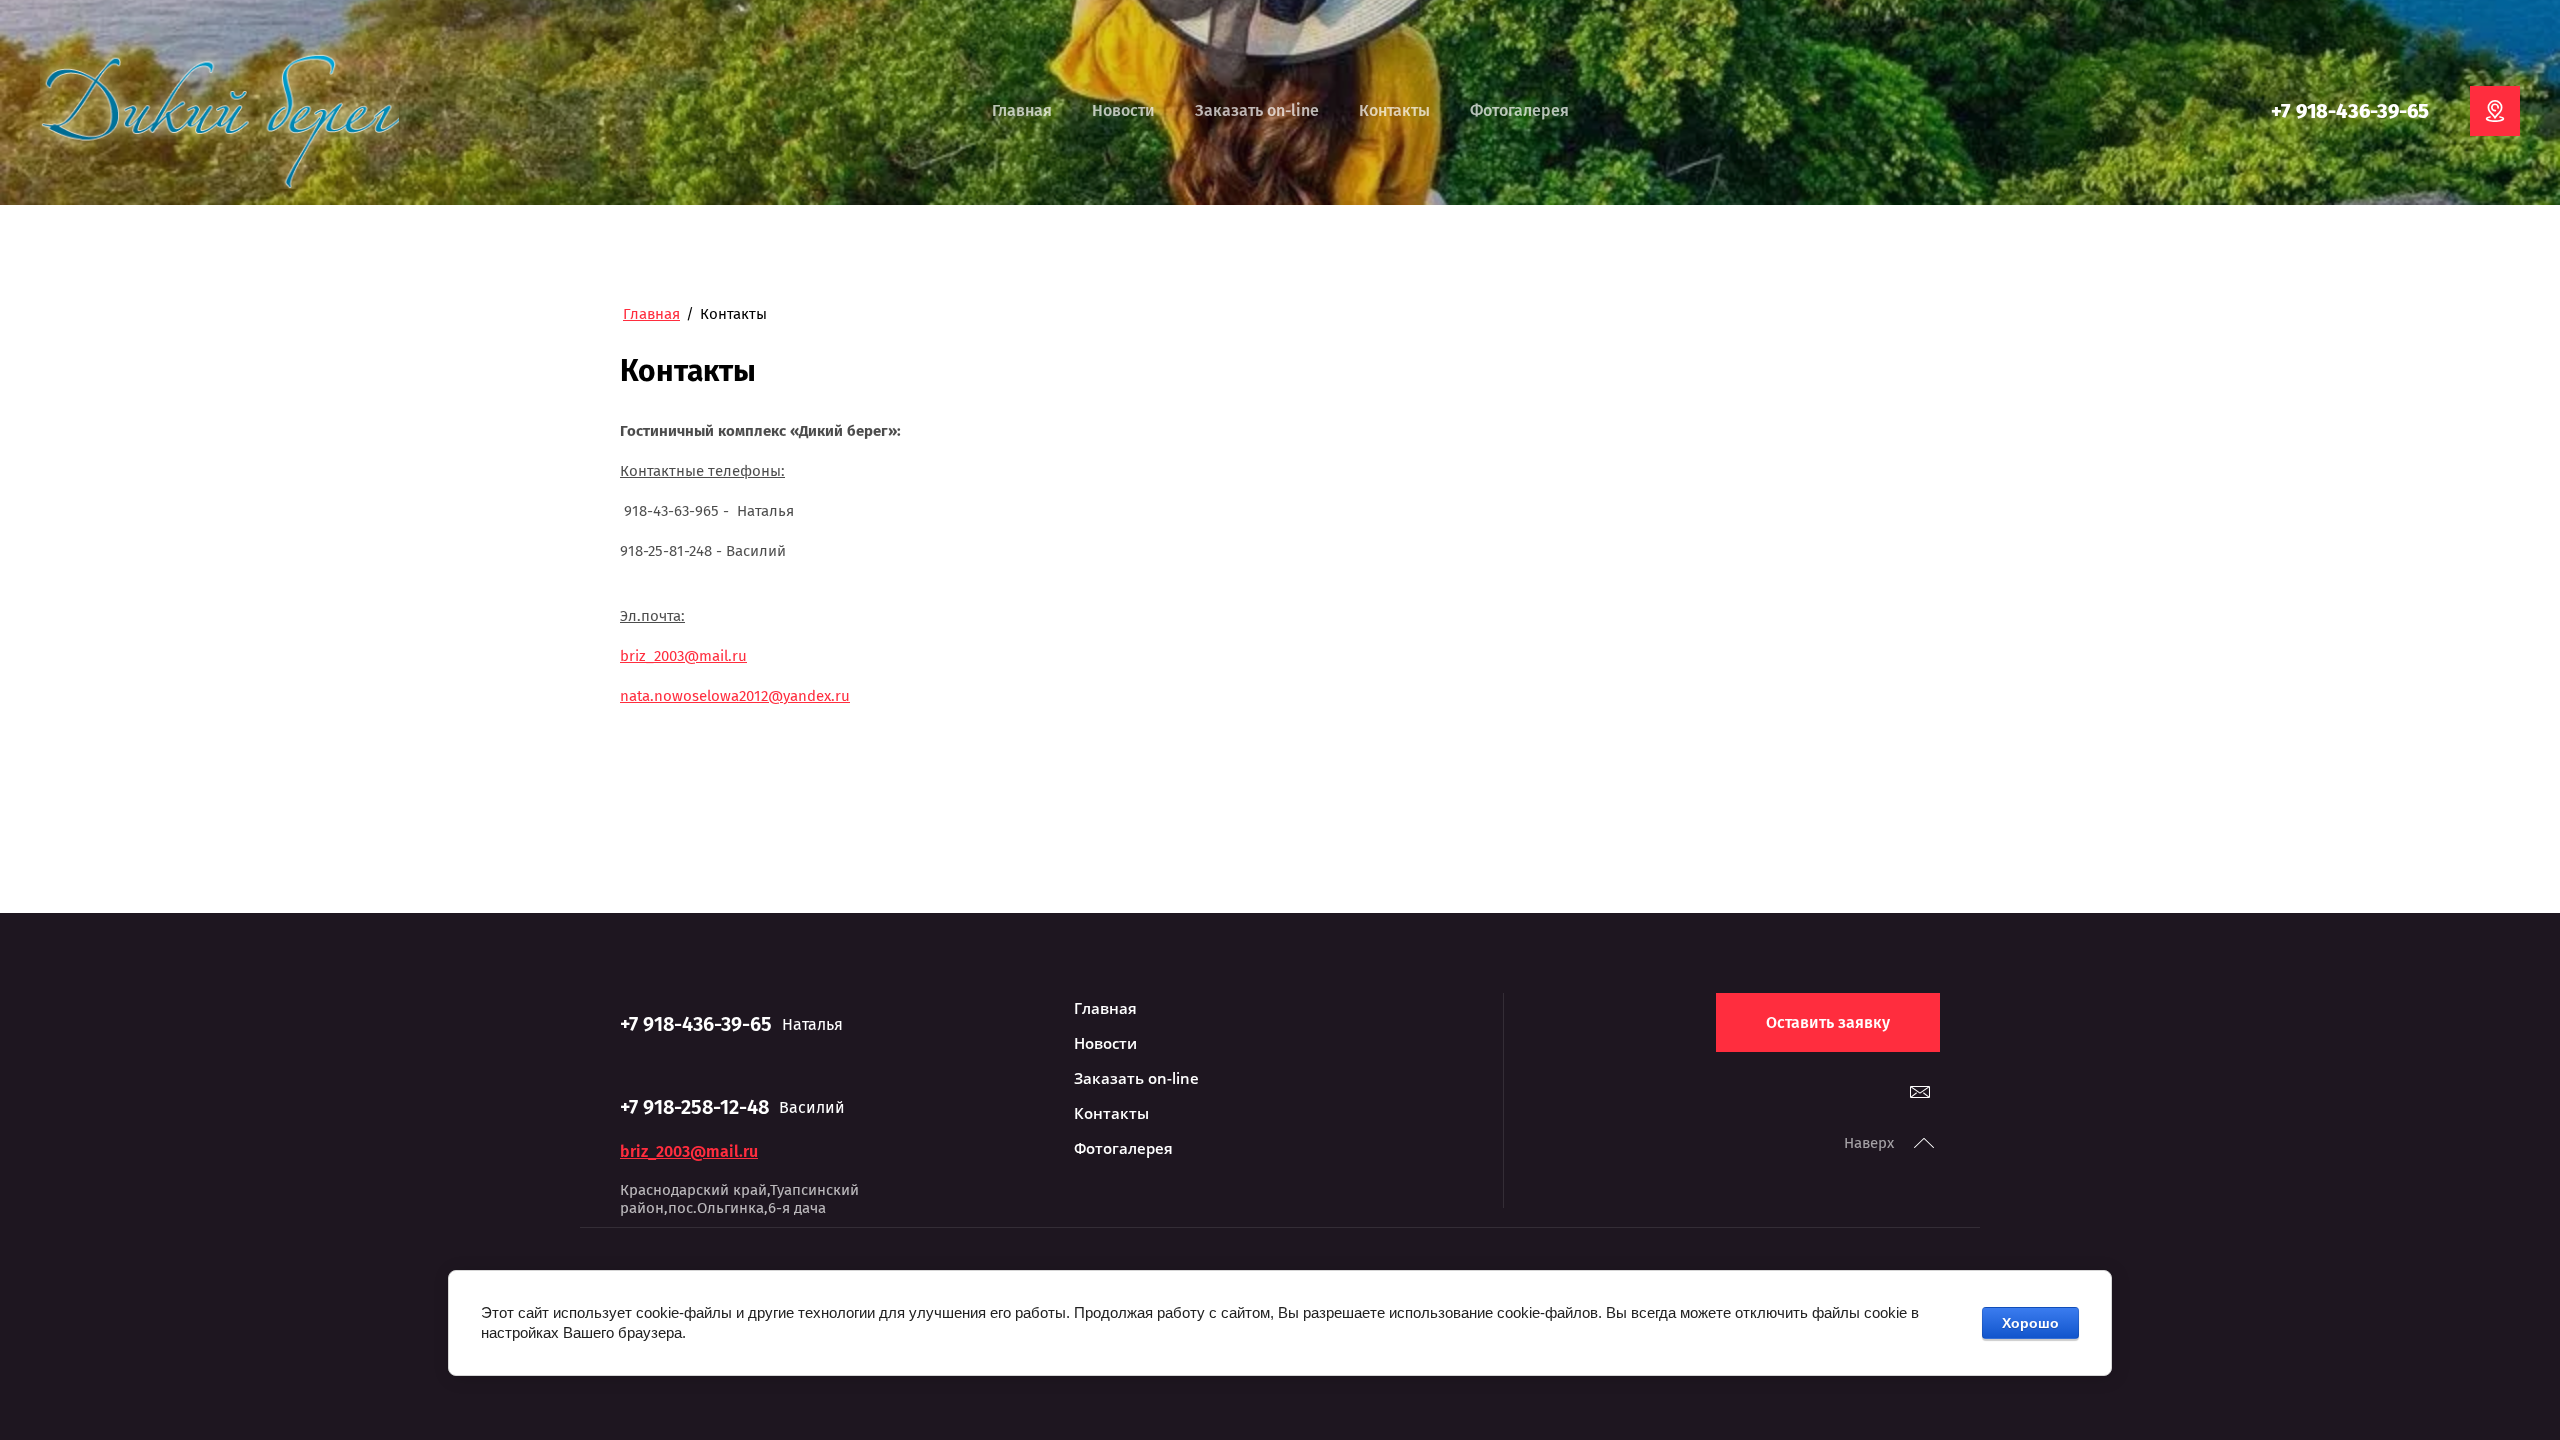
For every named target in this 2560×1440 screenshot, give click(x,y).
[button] (1828, 1022)
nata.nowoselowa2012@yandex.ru (735, 696)
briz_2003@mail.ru (683, 656)
